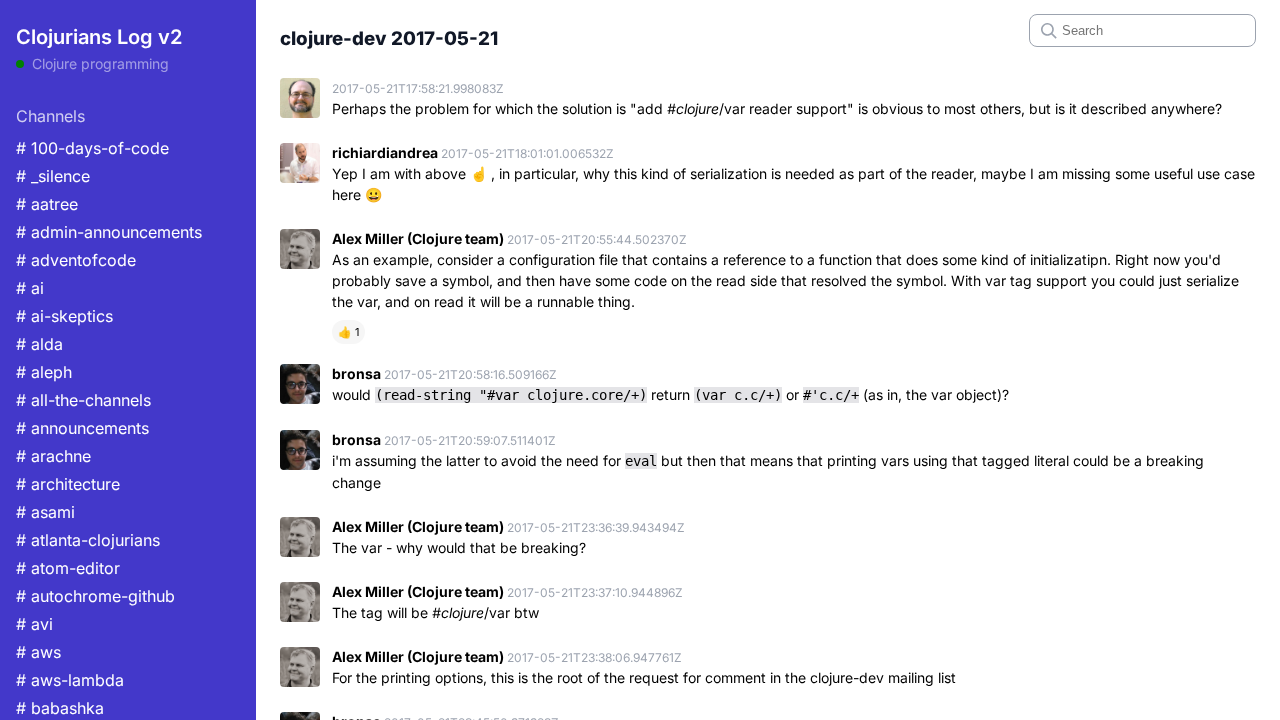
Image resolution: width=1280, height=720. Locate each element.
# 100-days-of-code (92, 148)
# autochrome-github (95, 596)
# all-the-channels (83, 400)
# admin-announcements (109, 232)
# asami (45, 512)
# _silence (53, 176)
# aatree (47, 204)
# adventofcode (76, 260)
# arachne (53, 456)
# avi (34, 624)
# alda (39, 344)
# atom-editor (68, 568)
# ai (30, 288)
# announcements (82, 428)
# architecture (68, 484)
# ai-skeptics (64, 316)
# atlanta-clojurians (88, 540)
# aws (38, 652)
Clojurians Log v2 (99, 37)
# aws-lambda (70, 680)
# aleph (44, 372)
